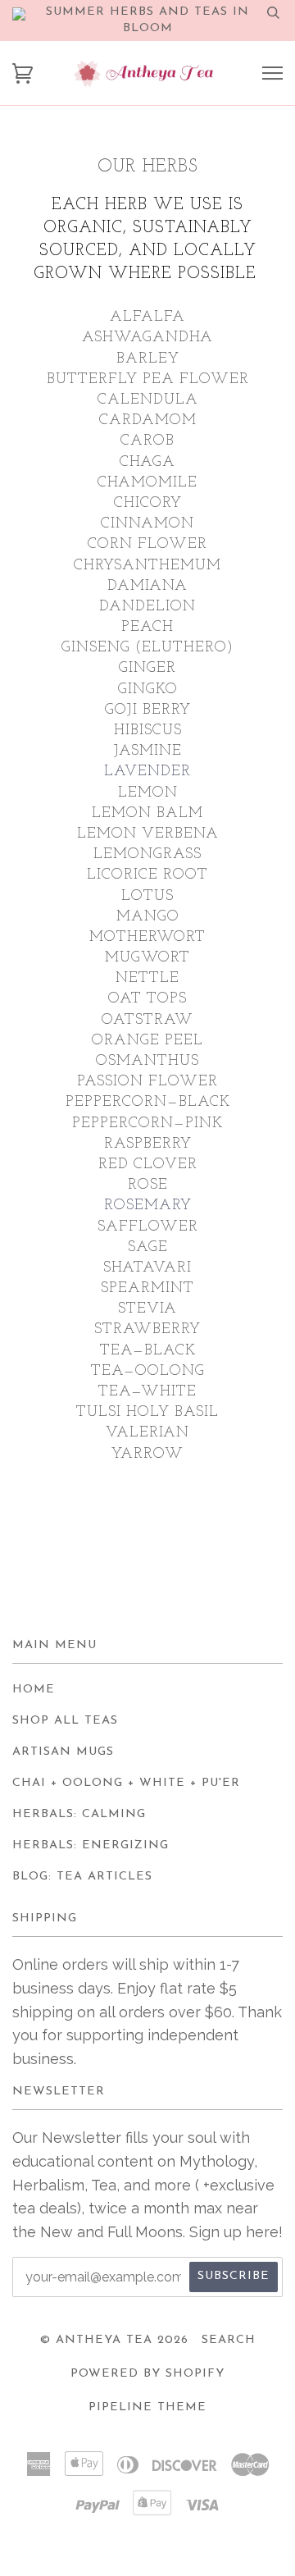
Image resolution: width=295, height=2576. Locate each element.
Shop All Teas (65, 1721)
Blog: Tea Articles (82, 1877)
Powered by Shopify (147, 2374)
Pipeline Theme (147, 2407)
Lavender (147, 772)
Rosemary (148, 1206)
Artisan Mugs (63, 1752)
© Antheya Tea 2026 (114, 2340)
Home (34, 1690)
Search (229, 2340)
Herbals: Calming (79, 1814)
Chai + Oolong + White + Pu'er (126, 1783)
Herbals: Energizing (91, 1845)
